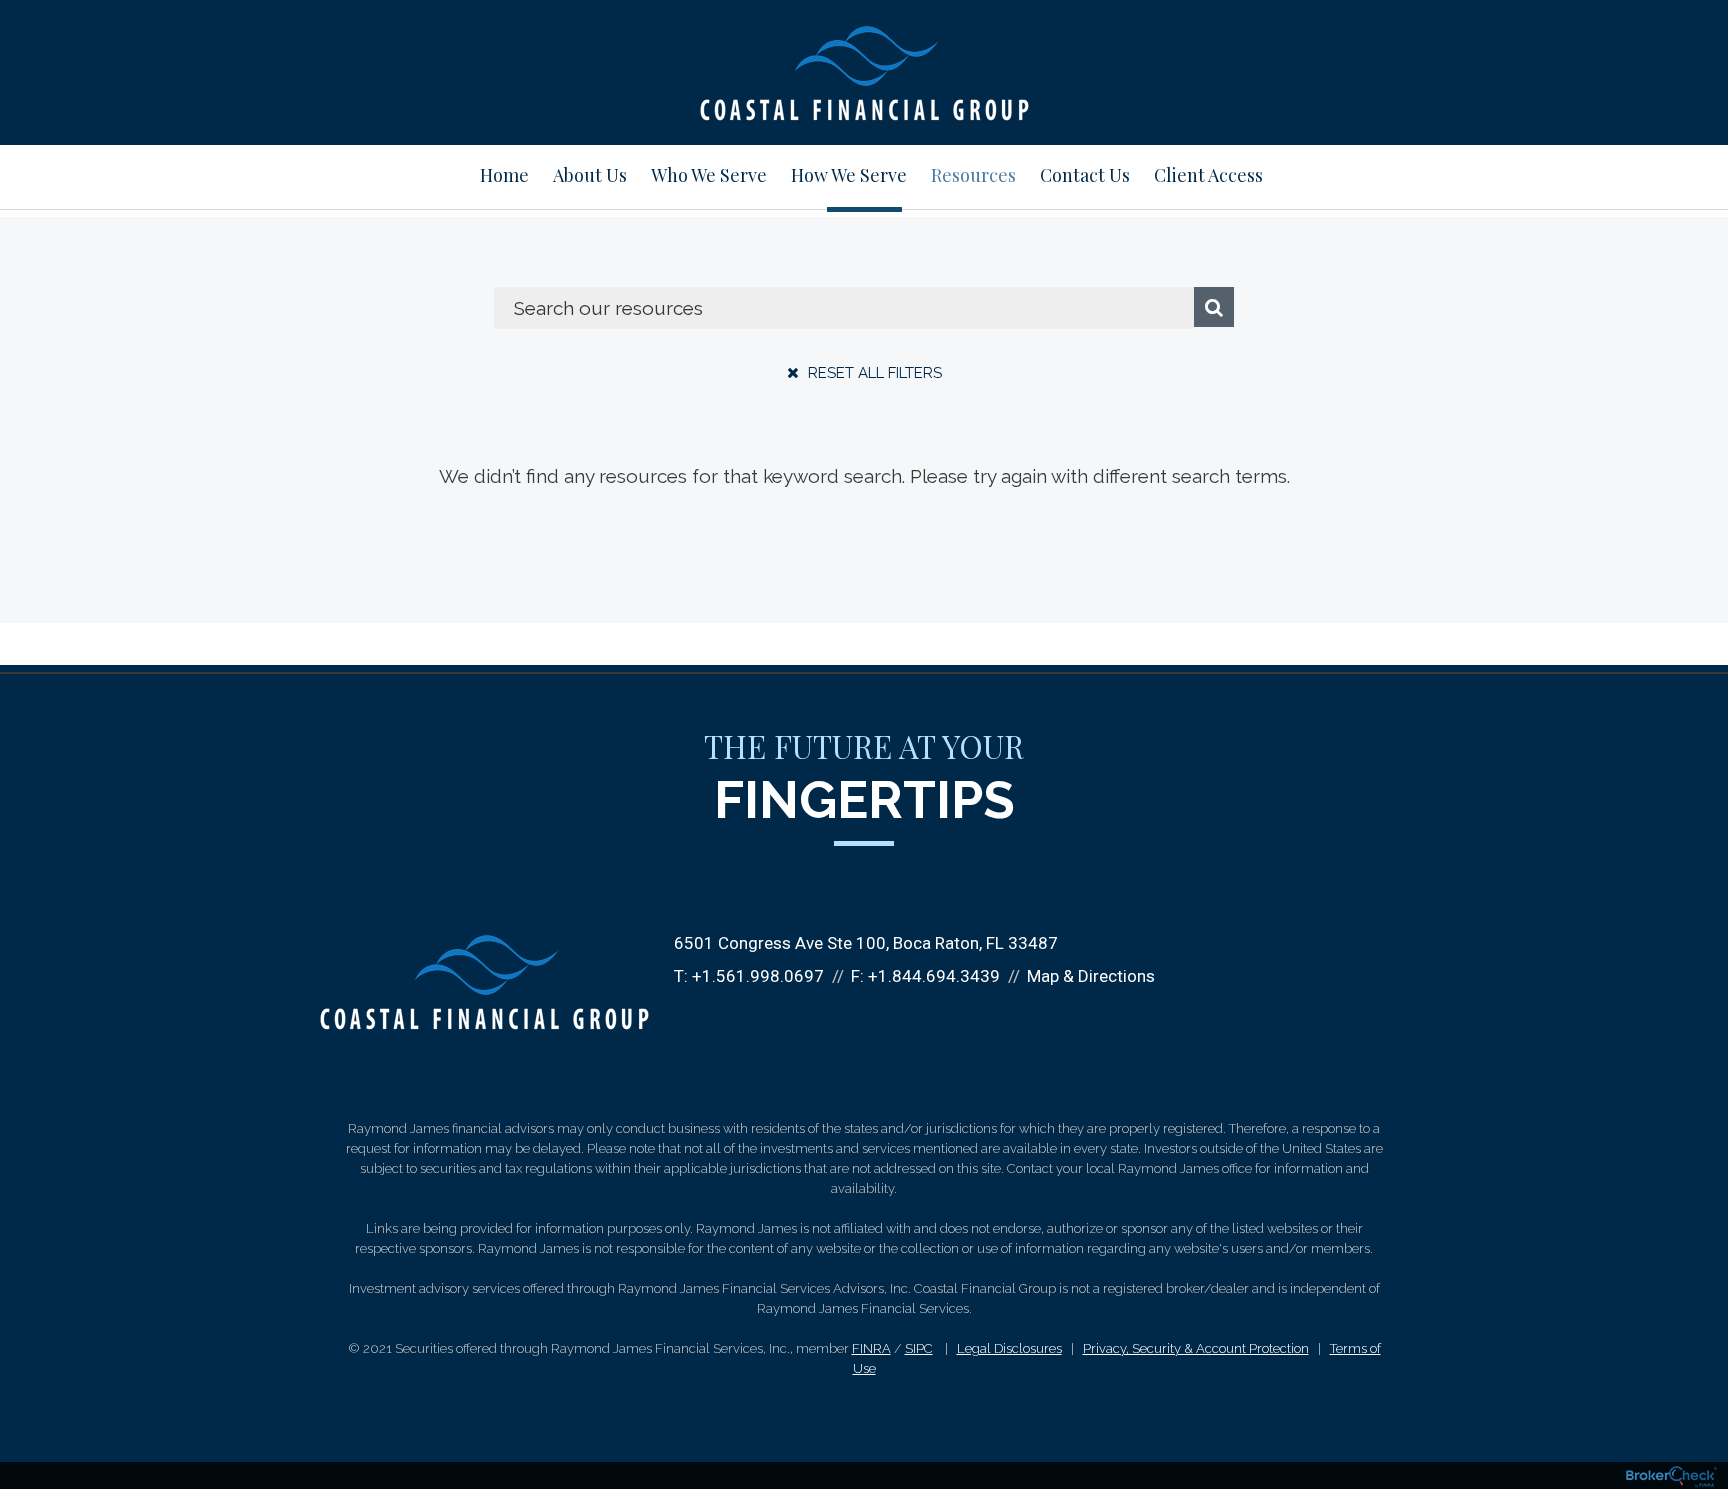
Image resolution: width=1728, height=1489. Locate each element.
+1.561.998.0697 (758, 976)
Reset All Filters (873, 373)
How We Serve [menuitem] (849, 175)
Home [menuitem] (504, 175)
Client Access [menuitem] (1208, 175)
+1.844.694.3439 (934, 976)
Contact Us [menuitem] (1085, 175)
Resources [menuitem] (973, 175)
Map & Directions (1091, 976)
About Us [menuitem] (590, 175)
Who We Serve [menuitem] (709, 175)
